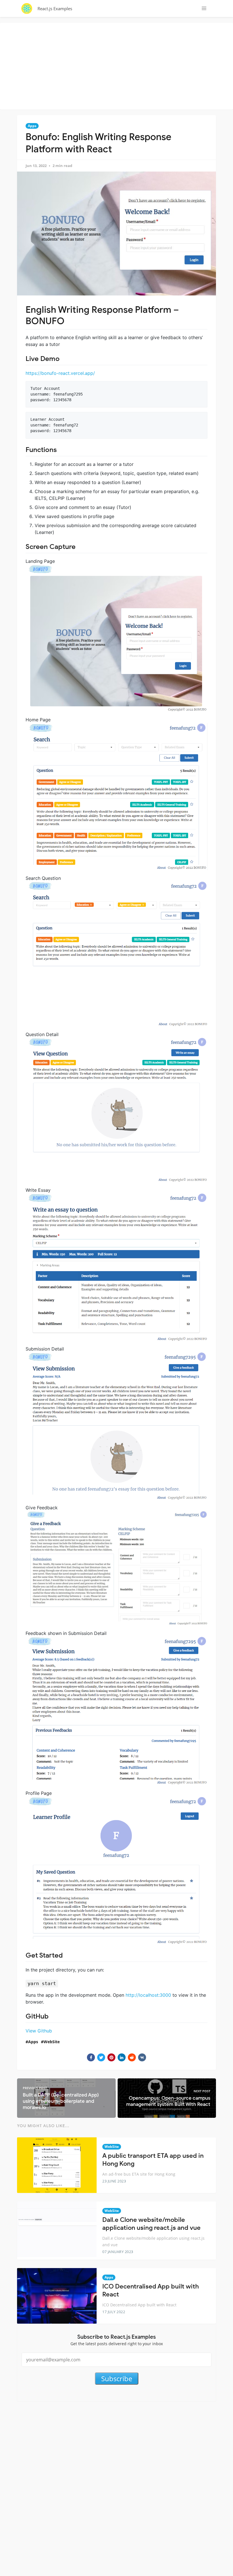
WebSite (52, 2042)
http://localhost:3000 (148, 1995)
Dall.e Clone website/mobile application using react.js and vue (151, 2224)
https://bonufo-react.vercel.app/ (60, 373)
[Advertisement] (118, 65)
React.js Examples (55, 9)
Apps (32, 126)
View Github (39, 2031)
